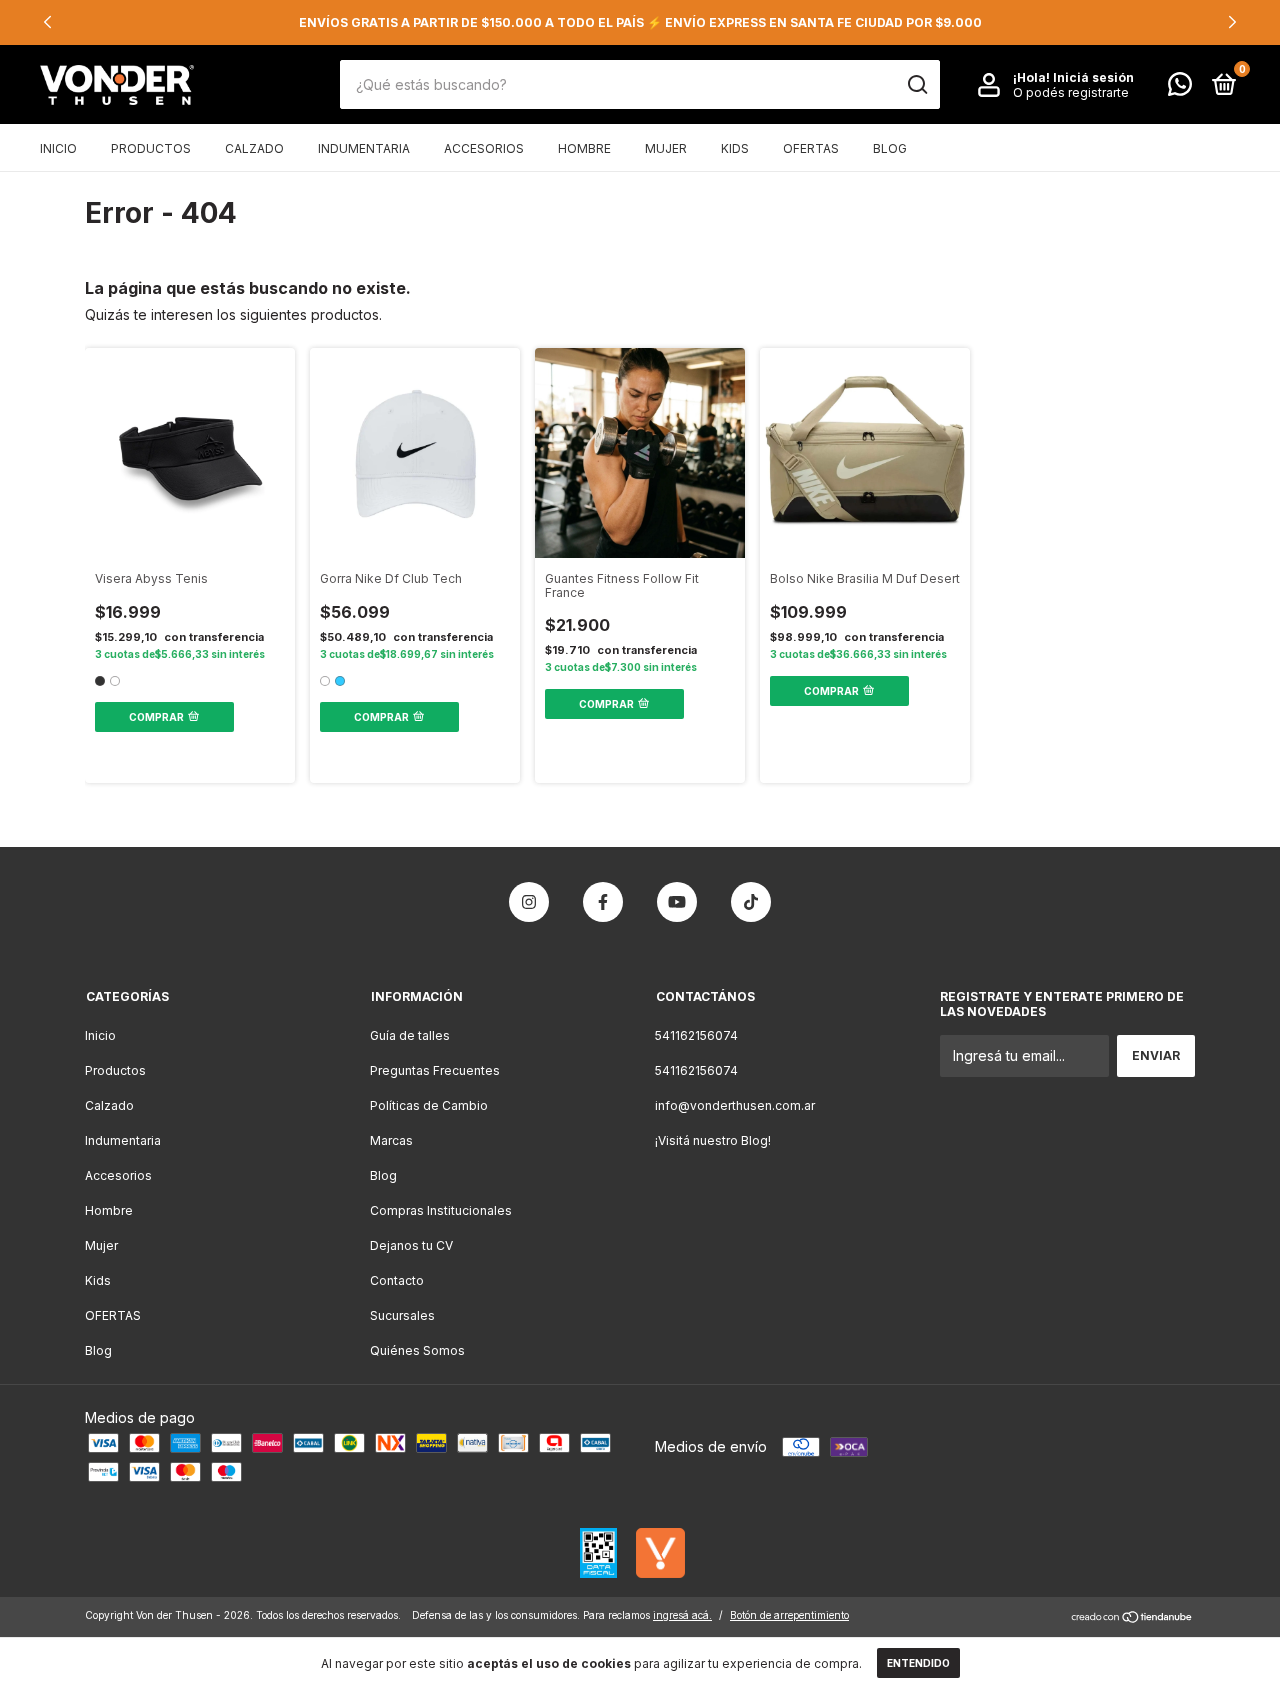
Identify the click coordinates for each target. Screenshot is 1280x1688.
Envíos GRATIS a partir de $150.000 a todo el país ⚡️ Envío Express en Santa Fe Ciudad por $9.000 (640, 22)
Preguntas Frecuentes (435, 1070)
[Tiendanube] (1132, 1618)
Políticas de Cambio (429, 1105)
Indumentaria (364, 148)
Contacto (397, 1280)
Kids (735, 148)
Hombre (584, 148)
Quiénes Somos (417, 1350)
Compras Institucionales (441, 1210)
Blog (890, 148)
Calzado (254, 148)
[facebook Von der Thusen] (603, 902)
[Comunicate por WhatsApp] (1180, 88)
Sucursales (402, 1315)
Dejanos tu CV (411, 1245)
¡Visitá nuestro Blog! (713, 1140)
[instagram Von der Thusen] (529, 902)
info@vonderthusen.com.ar (735, 1105)
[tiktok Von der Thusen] (751, 902)
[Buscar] (916, 85)
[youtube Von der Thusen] (677, 902)
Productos (151, 148)
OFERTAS (811, 148)
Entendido (918, 1663)
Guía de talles (410, 1035)
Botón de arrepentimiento (789, 1615)
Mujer (666, 148)
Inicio (58, 148)
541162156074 (696, 1035)
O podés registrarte (1071, 92)
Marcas (391, 1140)
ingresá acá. (682, 1615)
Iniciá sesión (1093, 77)
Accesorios (484, 148)
